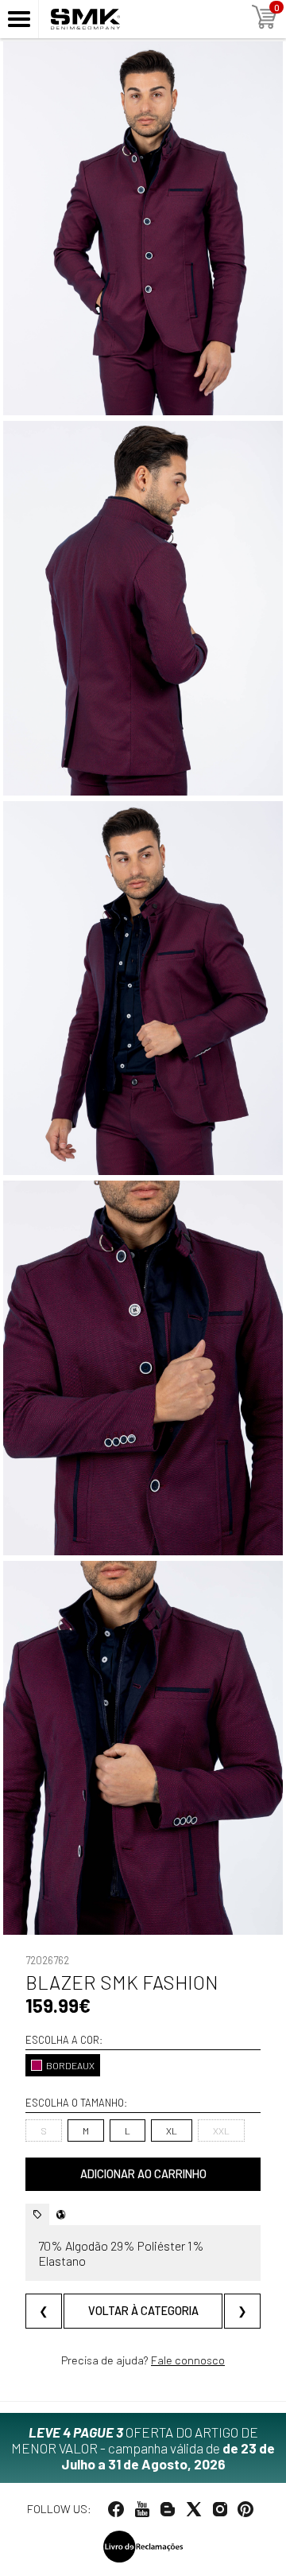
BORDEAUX (70, 2065)
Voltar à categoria (143, 2311)
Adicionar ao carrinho (143, 2174)
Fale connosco (188, 2360)
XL (172, 2130)
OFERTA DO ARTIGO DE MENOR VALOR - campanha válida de (143, 2448)
